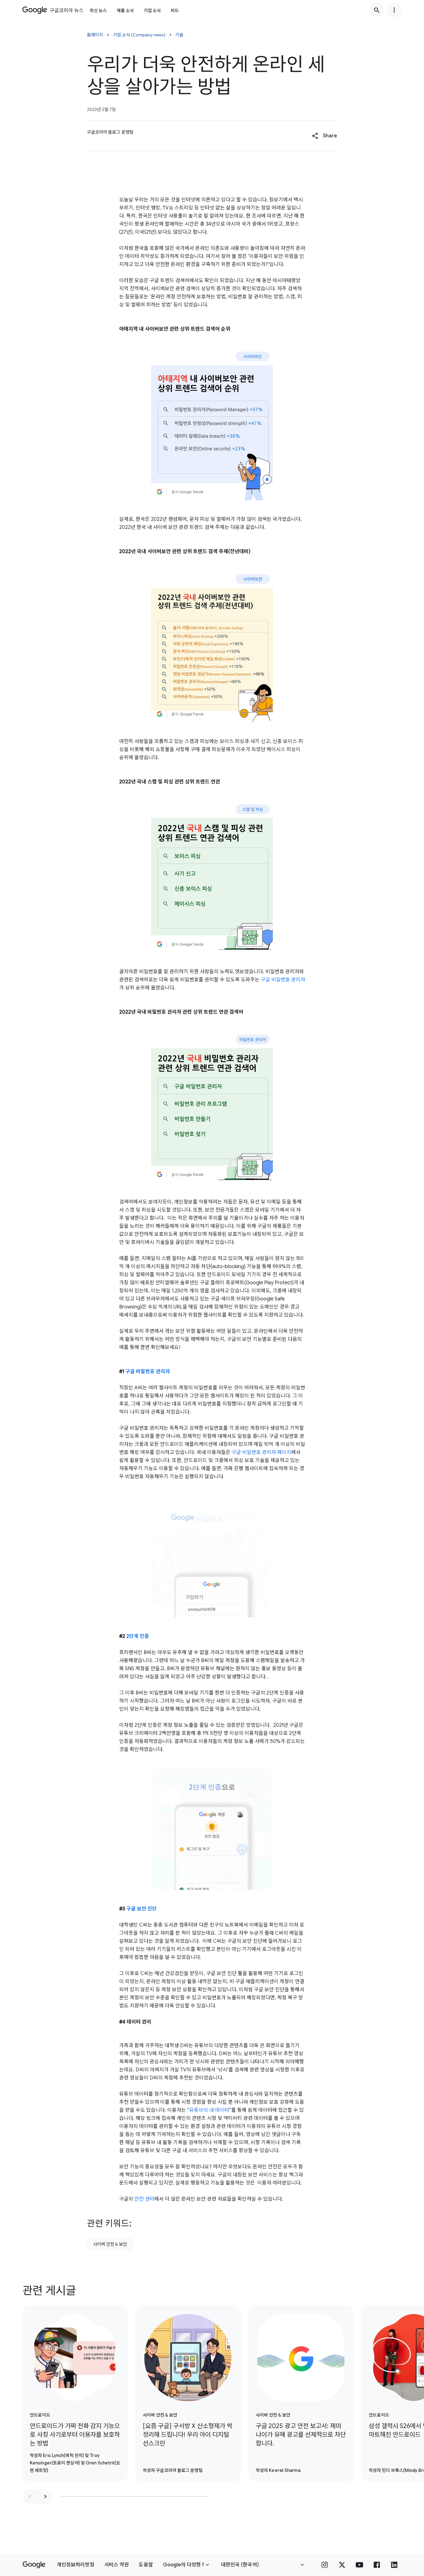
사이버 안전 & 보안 (110, 2244)
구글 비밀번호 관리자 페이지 (261, 1452)
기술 (179, 35)
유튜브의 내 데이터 (209, 2110)
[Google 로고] (34, 2565)
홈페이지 (95, 35)
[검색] (377, 10)
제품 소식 (125, 11)
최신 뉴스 (98, 11)
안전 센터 (144, 2199)
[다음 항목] (45, 2496)
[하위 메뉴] (394, 10)
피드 (175, 11)
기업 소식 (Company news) (139, 35)
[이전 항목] (30, 2496)
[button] (325, 136)
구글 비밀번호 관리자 (283, 980)
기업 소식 (152, 11)
